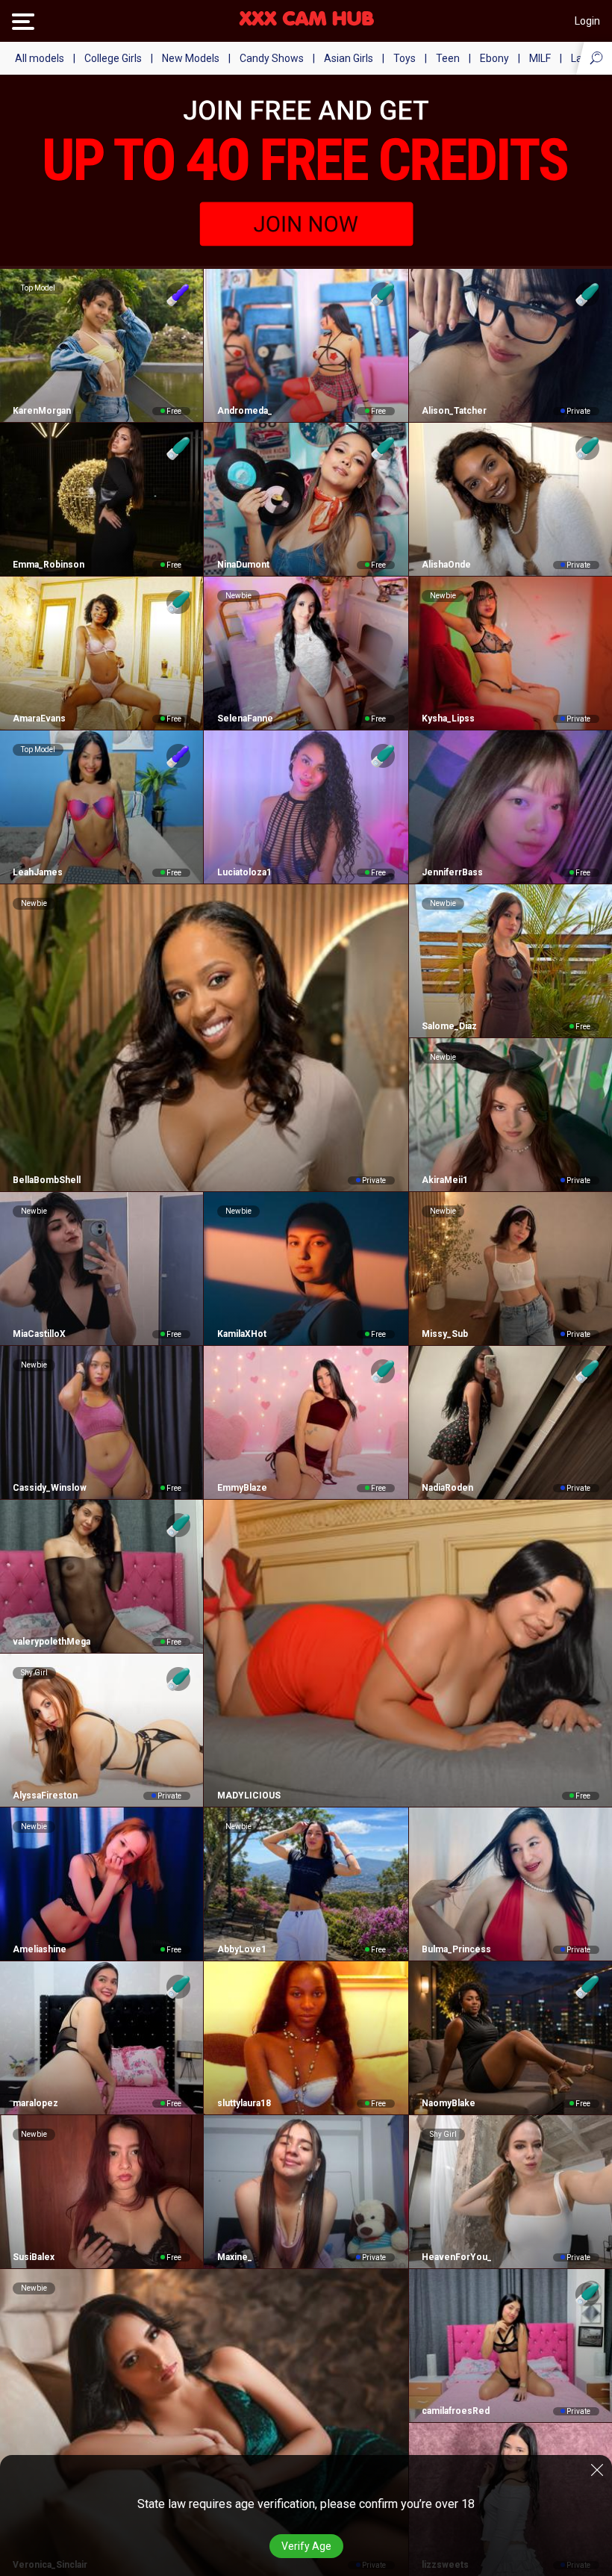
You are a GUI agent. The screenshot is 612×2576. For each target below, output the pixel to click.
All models (40, 58)
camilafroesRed (456, 2411)
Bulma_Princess (456, 1949)
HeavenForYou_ (457, 2257)
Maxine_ (234, 2257)
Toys (405, 58)
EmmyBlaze (242, 1488)
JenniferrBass (452, 872)
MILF (540, 58)
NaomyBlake (449, 2103)
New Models (191, 58)
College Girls (113, 58)
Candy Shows (272, 58)
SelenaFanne (245, 719)
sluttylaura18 (244, 2103)
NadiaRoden (447, 1488)
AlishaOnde (446, 565)
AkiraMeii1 (445, 1180)
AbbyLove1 (241, 1949)
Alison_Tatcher (454, 411)
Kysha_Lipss (448, 719)
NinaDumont (243, 565)
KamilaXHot (241, 1334)
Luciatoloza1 (244, 872)
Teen (448, 58)
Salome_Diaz (449, 1026)
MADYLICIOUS (249, 1796)
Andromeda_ (244, 411)
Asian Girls (349, 58)
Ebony (494, 58)
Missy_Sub (445, 1334)
